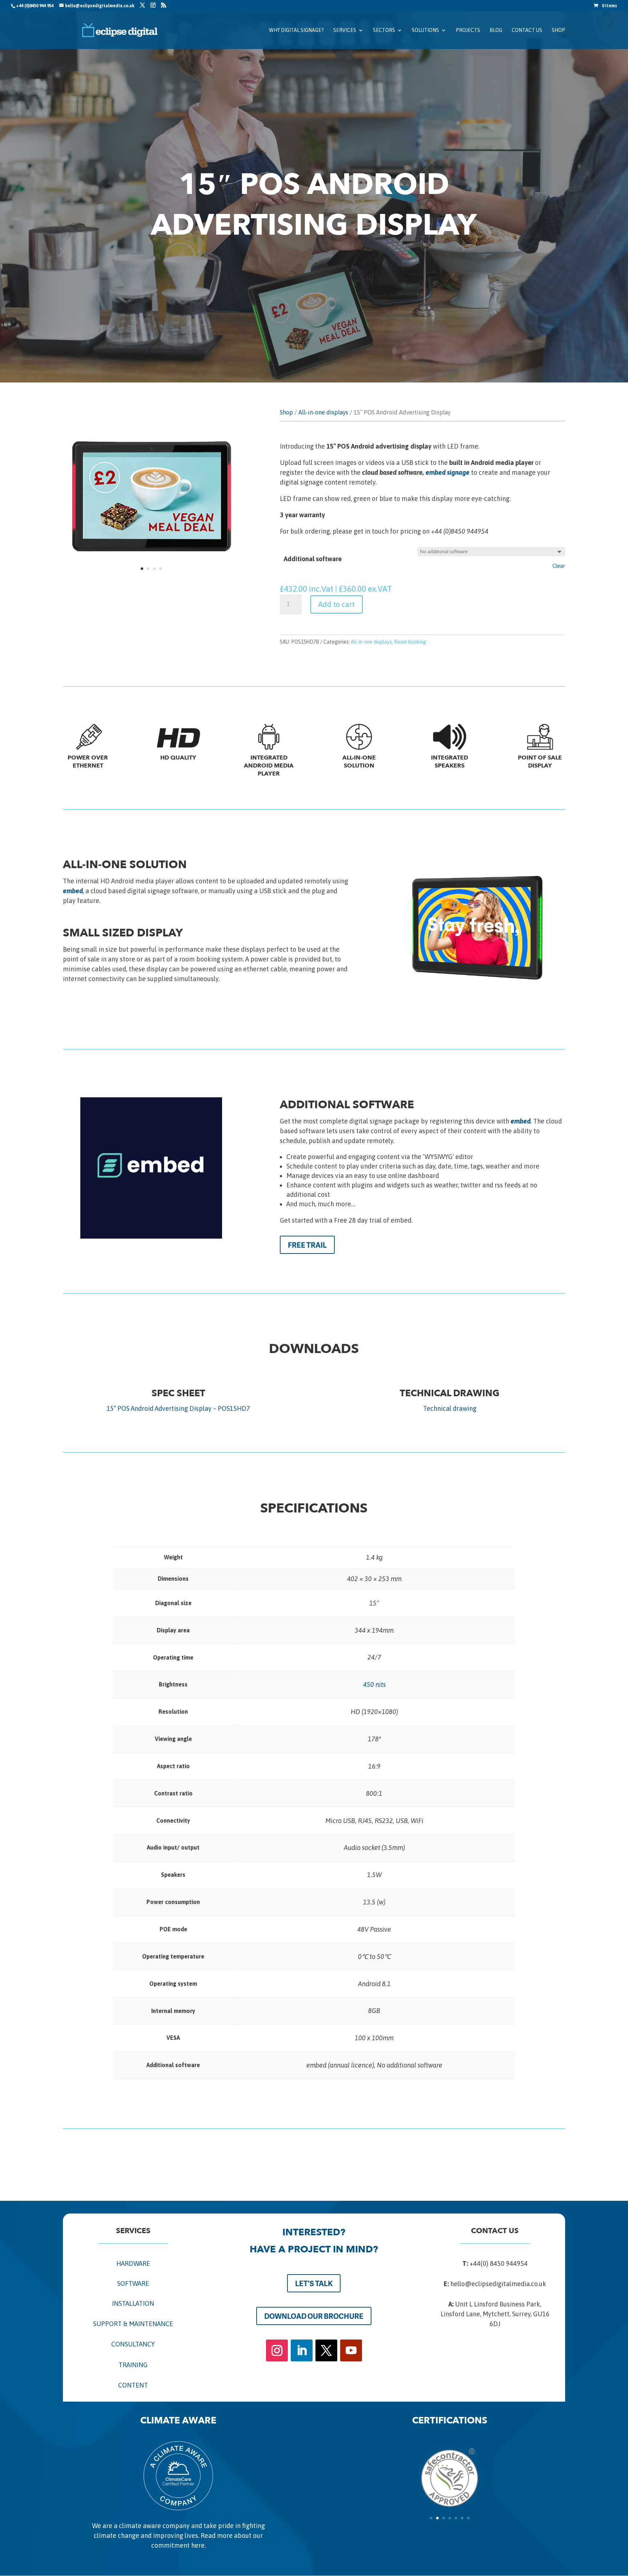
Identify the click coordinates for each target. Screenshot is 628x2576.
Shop (286, 412)
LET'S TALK (314, 2283)
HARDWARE (133, 2263)
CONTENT (133, 2385)
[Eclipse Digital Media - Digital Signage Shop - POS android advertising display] (151, 582)
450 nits (374, 1684)
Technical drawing (450, 1408)
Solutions (425, 30)
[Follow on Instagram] (277, 2350)
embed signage (448, 472)
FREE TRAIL (307, 1245)
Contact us (527, 30)
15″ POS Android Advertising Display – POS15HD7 (178, 1408)
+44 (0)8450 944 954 (35, 6)
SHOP (558, 30)
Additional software (313, 559)
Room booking (410, 642)
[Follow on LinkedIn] (302, 2350)
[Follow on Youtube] (351, 2350)
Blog (496, 30)
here (198, 2545)
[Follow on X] (326, 2350)
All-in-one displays (323, 412)
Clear (559, 566)
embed (73, 891)
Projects (468, 30)
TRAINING (133, 2365)
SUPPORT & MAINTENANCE (133, 2324)
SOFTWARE (133, 2283)
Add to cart (337, 604)
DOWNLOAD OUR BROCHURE (314, 2316)
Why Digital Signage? (296, 30)
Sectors (384, 30)
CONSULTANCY (133, 2344)
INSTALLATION (133, 2303)
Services (345, 30)
